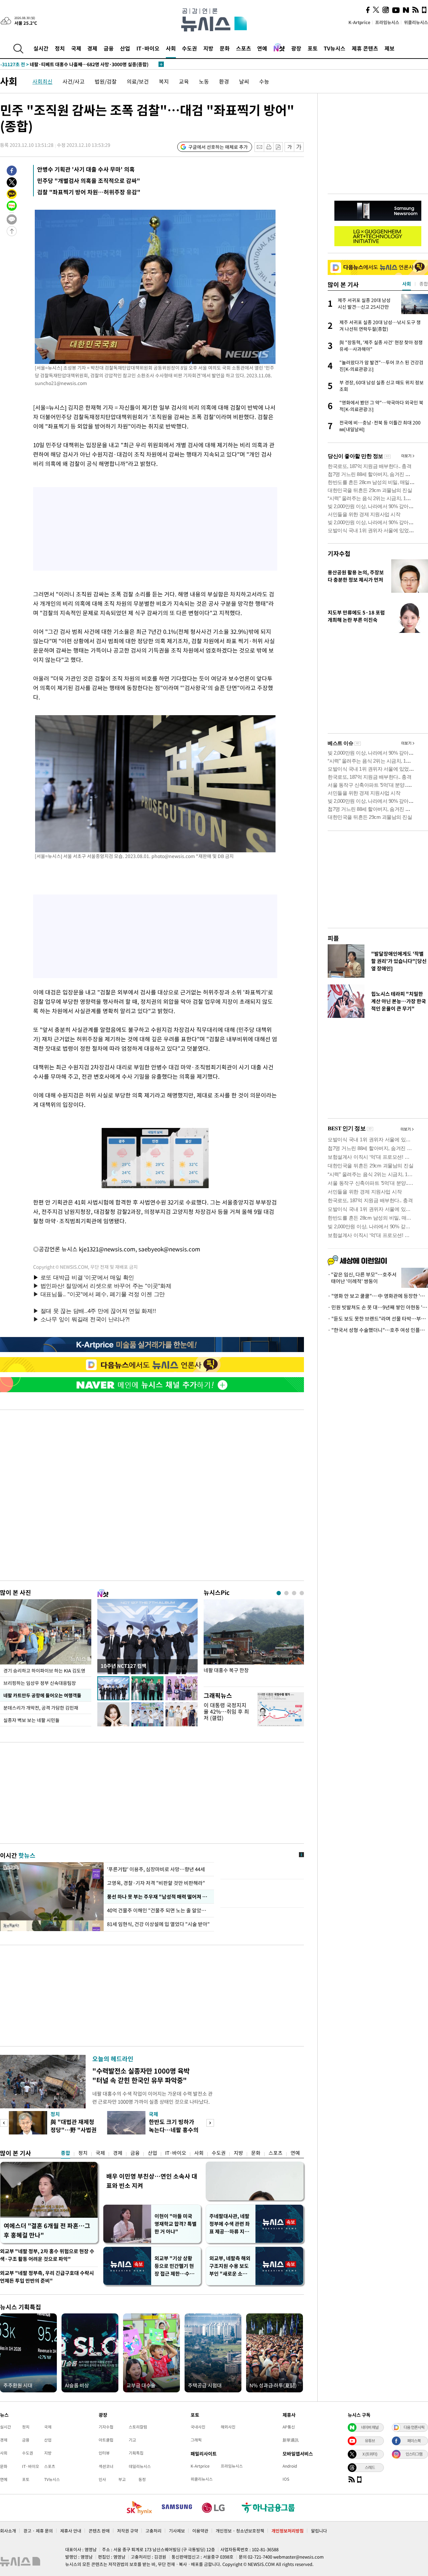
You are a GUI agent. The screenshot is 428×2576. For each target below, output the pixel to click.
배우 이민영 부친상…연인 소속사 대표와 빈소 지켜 (152, 2181)
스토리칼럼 (138, 2427)
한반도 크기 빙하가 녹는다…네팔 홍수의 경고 (174, 2130)
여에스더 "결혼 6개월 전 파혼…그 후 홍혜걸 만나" (47, 2230)
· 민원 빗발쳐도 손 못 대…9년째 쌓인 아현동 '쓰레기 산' (378, 1307)
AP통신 (289, 2427)
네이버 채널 (370, 2427)
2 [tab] (286, 1593)
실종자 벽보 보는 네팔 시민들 (31, 1720)
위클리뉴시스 (416, 22)
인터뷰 (104, 2453)
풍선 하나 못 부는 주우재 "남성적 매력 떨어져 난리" (159, 1897)
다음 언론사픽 (414, 2427)
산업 (125, 48)
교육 (184, 81)
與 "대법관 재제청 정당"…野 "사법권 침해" (74, 2130)
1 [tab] (279, 1593)
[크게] (299, 147)
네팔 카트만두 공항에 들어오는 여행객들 (42, 1695)
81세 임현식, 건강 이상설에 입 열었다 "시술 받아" (158, 1924)
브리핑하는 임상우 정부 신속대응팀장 (40, 1683)
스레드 (370, 2467)
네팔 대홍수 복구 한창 (226, 1670)
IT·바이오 (148, 48)
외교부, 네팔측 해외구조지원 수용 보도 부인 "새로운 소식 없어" (230, 2266)
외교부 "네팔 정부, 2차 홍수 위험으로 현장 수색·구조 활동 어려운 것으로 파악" (47, 2255)
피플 (333, 938)
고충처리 (153, 2531)
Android (290, 2466)
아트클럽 (106, 2440)
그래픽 (196, 2440)
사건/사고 (74, 81)
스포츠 (244, 48)
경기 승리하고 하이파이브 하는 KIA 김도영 (44, 1671)
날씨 (244, 81)
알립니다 (319, 2531)
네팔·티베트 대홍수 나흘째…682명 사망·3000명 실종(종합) (74, 64)
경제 (92, 48)
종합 (66, 2153)
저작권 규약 (128, 2531)
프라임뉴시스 (387, 22)
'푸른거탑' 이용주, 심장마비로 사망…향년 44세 (156, 1869)
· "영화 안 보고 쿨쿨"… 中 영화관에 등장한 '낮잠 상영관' (378, 1296)
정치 (60, 48)
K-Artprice (359, 22)
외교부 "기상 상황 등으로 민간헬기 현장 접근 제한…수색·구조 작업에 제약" (176, 2266)
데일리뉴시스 (140, 2466)
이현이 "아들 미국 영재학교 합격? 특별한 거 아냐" (176, 2224)
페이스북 (414, 2441)
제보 (390, 48)
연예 (262, 48)
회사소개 (8, 2531)
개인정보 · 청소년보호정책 (240, 2531)
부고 (122, 2479)
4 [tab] (302, 1593)
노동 (204, 81)
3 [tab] (294, 1593)
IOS (286, 2479)
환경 (224, 81)
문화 (225, 48)
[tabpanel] (254, 1641)
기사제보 (177, 2531)
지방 (208, 48)
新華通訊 (291, 2440)
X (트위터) (370, 2454)
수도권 (189, 48)
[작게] (289, 147)
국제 (76, 48)
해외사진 (228, 2427)
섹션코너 (106, 2466)
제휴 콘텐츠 (365, 48)
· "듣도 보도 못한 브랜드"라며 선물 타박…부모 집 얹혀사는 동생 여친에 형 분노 (378, 1319)
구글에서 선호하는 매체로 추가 (218, 147)
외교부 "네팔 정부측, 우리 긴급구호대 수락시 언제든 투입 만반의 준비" (47, 2277)
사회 (171, 48)
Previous (4, 2123)
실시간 (41, 48)
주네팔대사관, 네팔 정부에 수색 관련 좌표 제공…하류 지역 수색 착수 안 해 (230, 2224)
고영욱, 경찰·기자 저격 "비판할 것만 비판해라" (156, 1883)
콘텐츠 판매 (99, 2531)
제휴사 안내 (71, 2531)
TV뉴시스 (335, 48)
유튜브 (370, 2441)
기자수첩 (339, 553)
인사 (102, 2479)
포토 (313, 48)
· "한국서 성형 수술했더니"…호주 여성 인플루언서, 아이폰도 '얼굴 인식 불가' (378, 1330)
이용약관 (200, 2531)
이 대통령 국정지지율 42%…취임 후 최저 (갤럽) (226, 1711)
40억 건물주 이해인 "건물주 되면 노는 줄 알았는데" (159, 1910)
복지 (164, 81)
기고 (132, 2440)
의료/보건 (138, 81)
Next (210, 2123)
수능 (264, 81)
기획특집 (136, 2453)
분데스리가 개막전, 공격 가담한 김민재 (41, 1708)
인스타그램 (414, 2454)
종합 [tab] (424, 284)
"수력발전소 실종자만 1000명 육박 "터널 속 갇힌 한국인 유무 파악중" (141, 2075)
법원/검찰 (106, 81)
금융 (109, 48)
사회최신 (42, 81)
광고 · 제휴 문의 (38, 2531)
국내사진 (198, 2427)
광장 (296, 48)
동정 (142, 2479)
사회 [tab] (407, 284)
